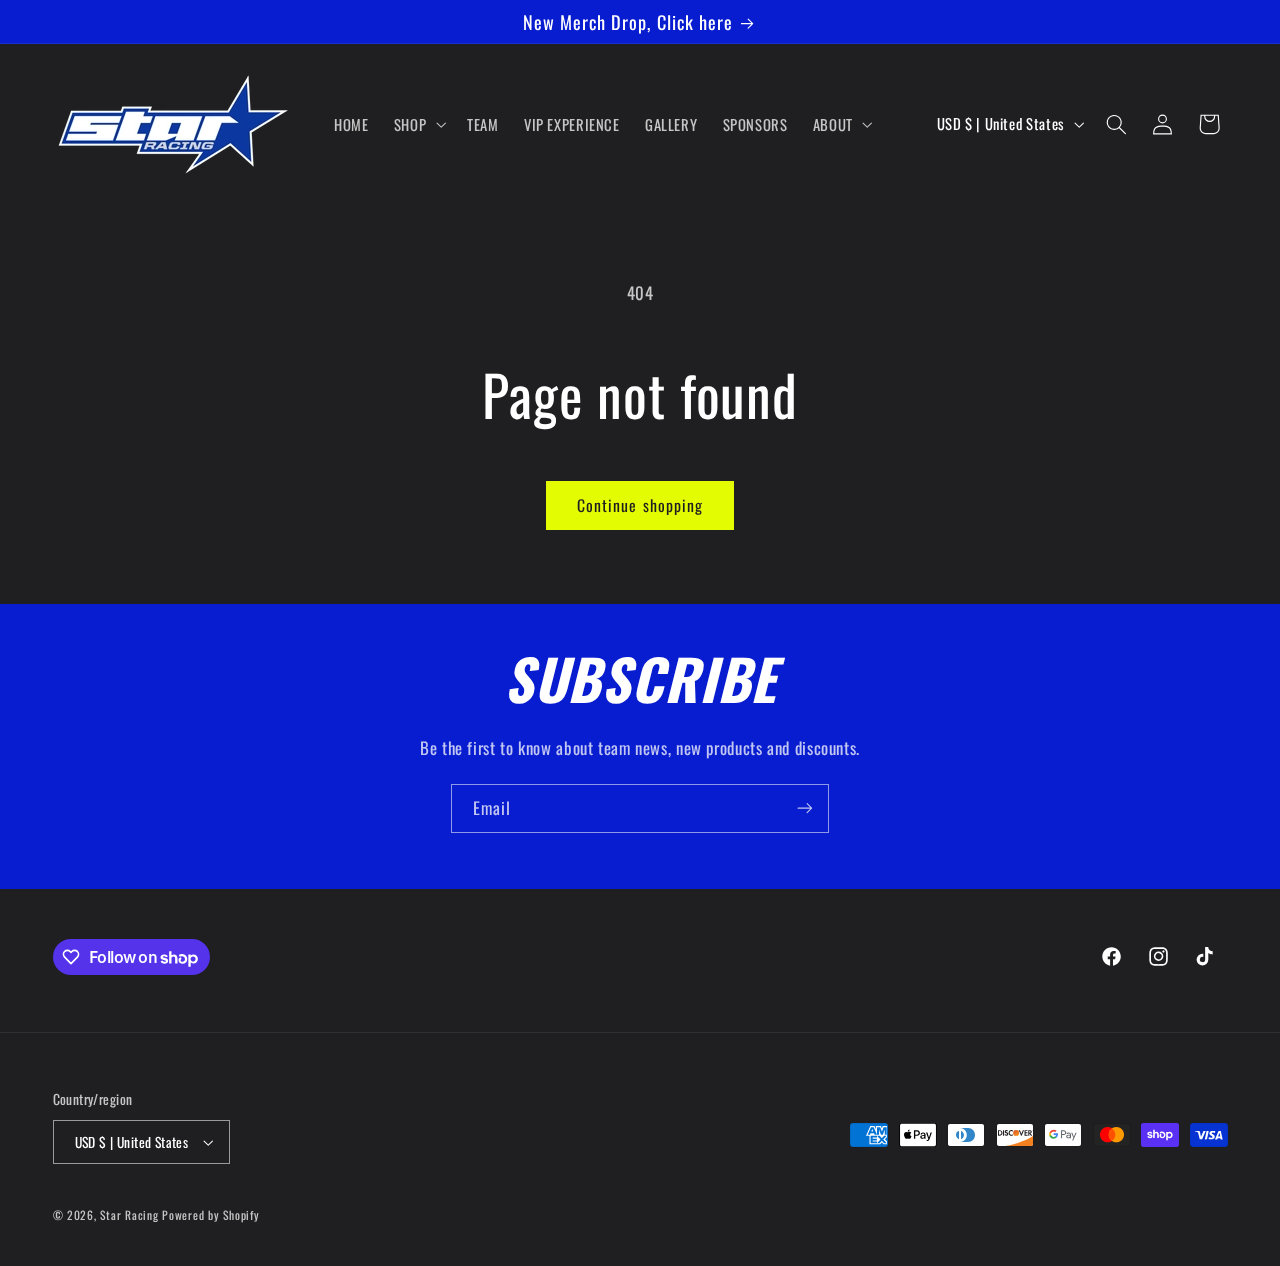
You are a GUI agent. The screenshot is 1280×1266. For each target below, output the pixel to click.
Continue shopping (640, 505)
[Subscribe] (805, 808)
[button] (417, 124)
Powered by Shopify (210, 1214)
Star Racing (129, 1214)
